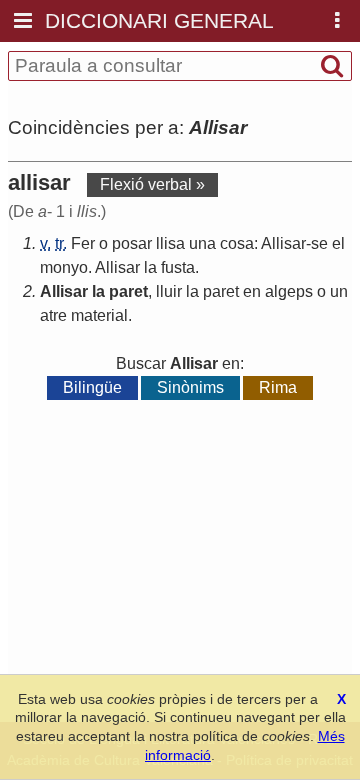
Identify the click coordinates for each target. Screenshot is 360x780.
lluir (169, 291)
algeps (289, 291)
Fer (83, 243)
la (150, 267)
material (99, 315)
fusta (178, 267)
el (338, 243)
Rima (278, 387)
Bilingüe (92, 387)
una (202, 243)
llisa (170, 243)
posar (132, 243)
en (252, 291)
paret (128, 291)
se (319, 243)
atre (53, 315)
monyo (64, 267)
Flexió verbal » (152, 184)
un (339, 291)
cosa (237, 243)
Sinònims (190, 387)
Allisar (283, 243)
